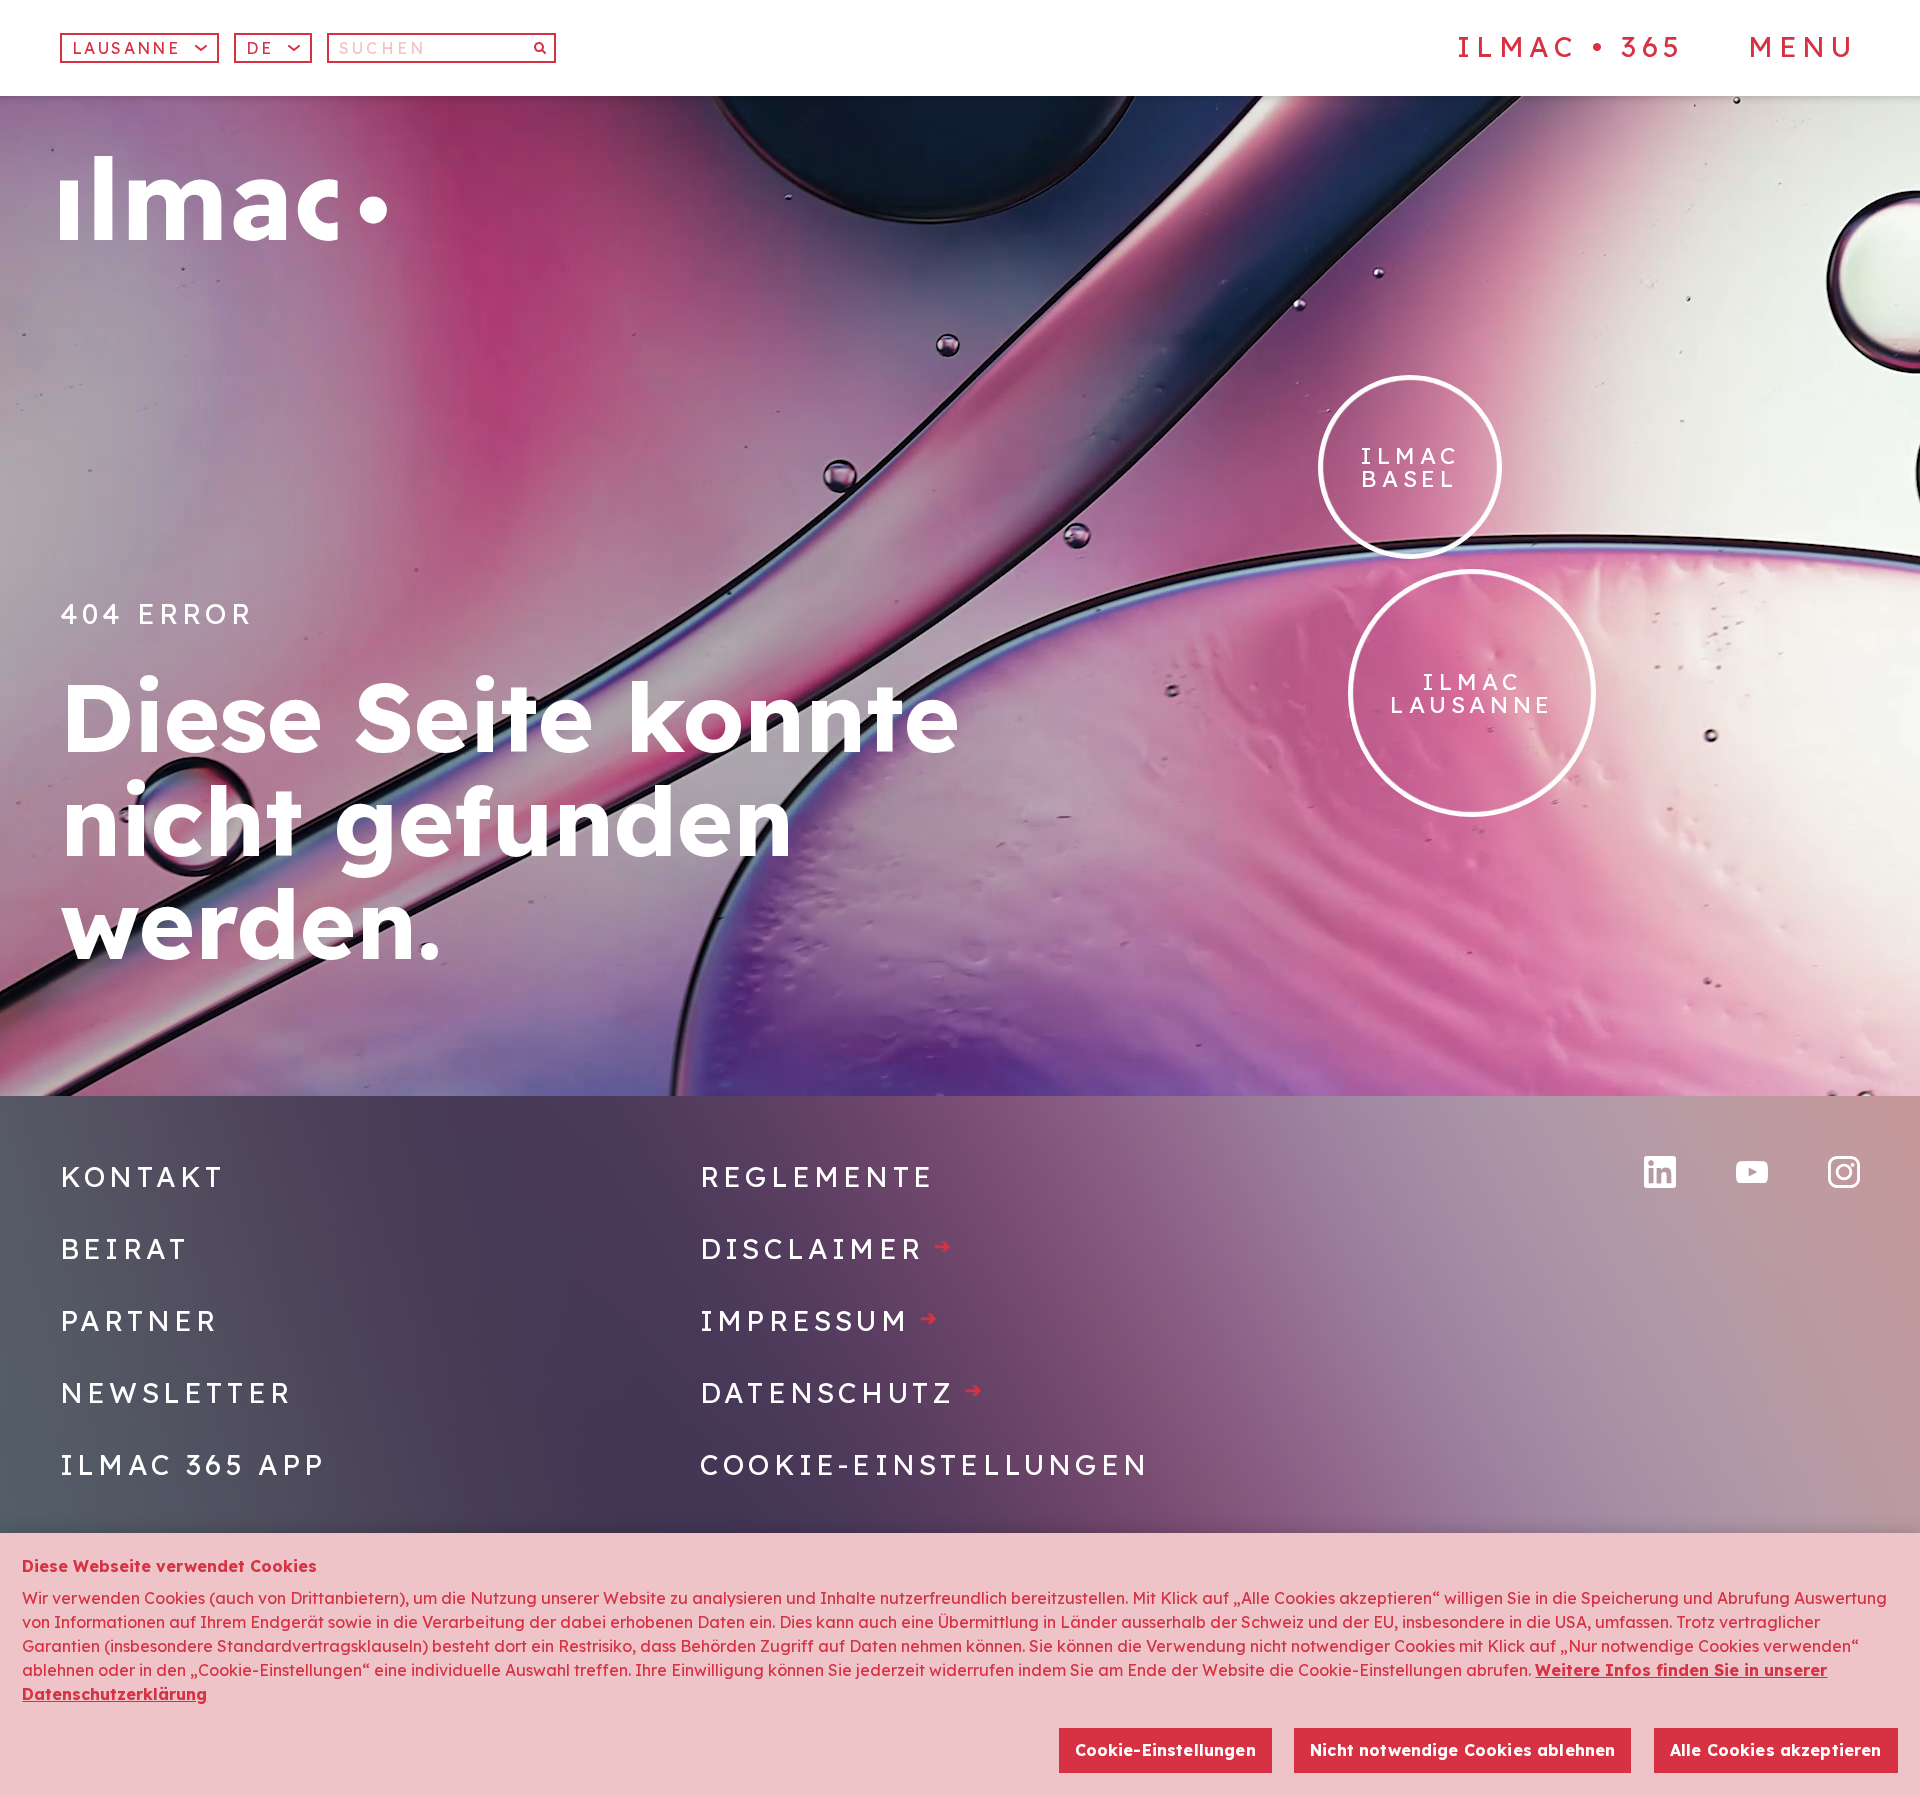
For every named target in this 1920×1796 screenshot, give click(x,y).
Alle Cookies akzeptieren (1776, 1751)
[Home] (223, 198)
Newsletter (176, 1392)
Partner (139, 1320)
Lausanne (126, 48)
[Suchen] (541, 48)
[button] (273, 48)
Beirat (124, 1248)
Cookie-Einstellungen (925, 1464)
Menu (1802, 47)
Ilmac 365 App (193, 1464)
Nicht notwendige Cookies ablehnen (1462, 1751)
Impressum (820, 1320)
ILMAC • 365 (1571, 46)
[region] (960, 1664)
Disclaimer (827, 1248)
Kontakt (142, 1176)
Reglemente (817, 1176)
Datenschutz (843, 1392)
